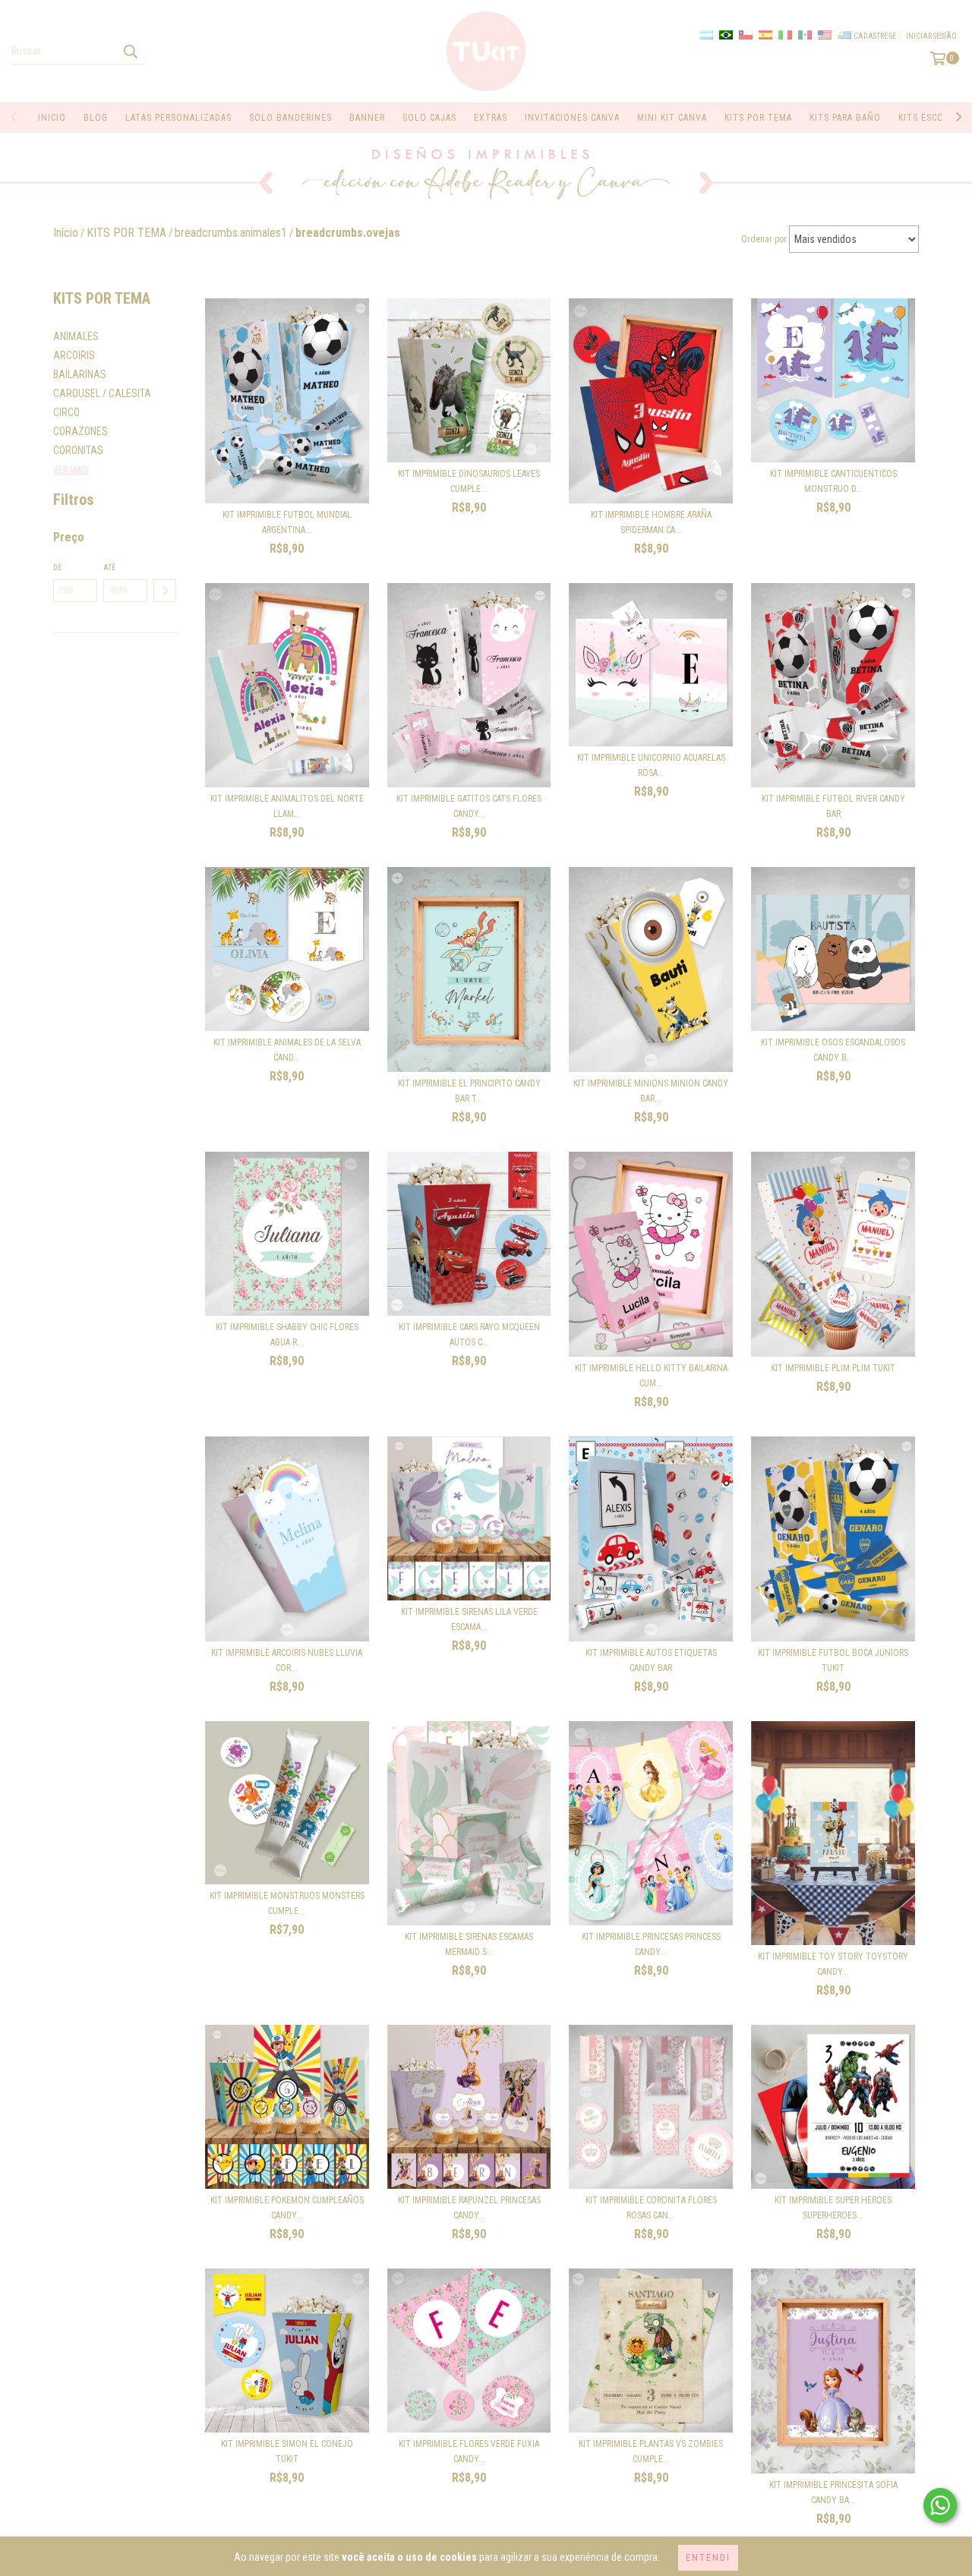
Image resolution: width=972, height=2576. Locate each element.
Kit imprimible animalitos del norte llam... (287, 806)
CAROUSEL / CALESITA (102, 393)
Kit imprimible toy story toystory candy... (833, 1964)
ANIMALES (76, 336)
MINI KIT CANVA (672, 118)
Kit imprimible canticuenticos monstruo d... (833, 481)
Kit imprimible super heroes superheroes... (833, 2208)
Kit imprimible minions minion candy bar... (651, 1091)
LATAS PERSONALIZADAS (178, 118)
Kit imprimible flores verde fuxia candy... (469, 2451)
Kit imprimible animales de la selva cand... (287, 1050)
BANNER (367, 118)
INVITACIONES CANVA (572, 118)
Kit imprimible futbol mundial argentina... (287, 522)
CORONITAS (78, 450)
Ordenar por (764, 239)
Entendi (708, 2558)
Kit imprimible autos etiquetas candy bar (651, 1660)
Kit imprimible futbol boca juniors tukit (833, 1660)
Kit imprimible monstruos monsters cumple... (287, 1903)
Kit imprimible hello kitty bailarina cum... (651, 1376)
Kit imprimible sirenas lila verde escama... (469, 1619)
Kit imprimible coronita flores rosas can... (651, 2208)
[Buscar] (130, 51)
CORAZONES (80, 431)
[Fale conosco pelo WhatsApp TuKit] (940, 2505)
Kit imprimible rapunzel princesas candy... (469, 2208)
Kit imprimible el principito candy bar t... (469, 1091)
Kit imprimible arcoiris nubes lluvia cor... (287, 1660)
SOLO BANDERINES (290, 118)
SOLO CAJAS (429, 118)
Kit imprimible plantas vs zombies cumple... (651, 2451)
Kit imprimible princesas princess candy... (651, 1944)
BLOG (96, 118)
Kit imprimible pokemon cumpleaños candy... (287, 2208)
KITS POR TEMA (758, 118)
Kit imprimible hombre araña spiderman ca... (651, 522)
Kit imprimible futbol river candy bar (833, 806)
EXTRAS (491, 118)
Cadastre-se (875, 36)
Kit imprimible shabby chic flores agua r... (287, 1335)
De (57, 568)
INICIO (52, 118)
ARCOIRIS (74, 355)
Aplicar (165, 591)
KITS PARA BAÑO (845, 118)
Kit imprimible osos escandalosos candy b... (833, 1050)
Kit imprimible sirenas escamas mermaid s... (469, 1944)
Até (109, 568)
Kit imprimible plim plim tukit (833, 1368)
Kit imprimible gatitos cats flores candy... (469, 806)
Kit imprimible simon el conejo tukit (287, 2451)
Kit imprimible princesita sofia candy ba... (833, 2492)
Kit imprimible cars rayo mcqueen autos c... (469, 1335)
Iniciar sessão (931, 36)
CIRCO (66, 412)
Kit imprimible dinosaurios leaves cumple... (469, 481)
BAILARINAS (80, 374)
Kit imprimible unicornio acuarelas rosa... (651, 765)
